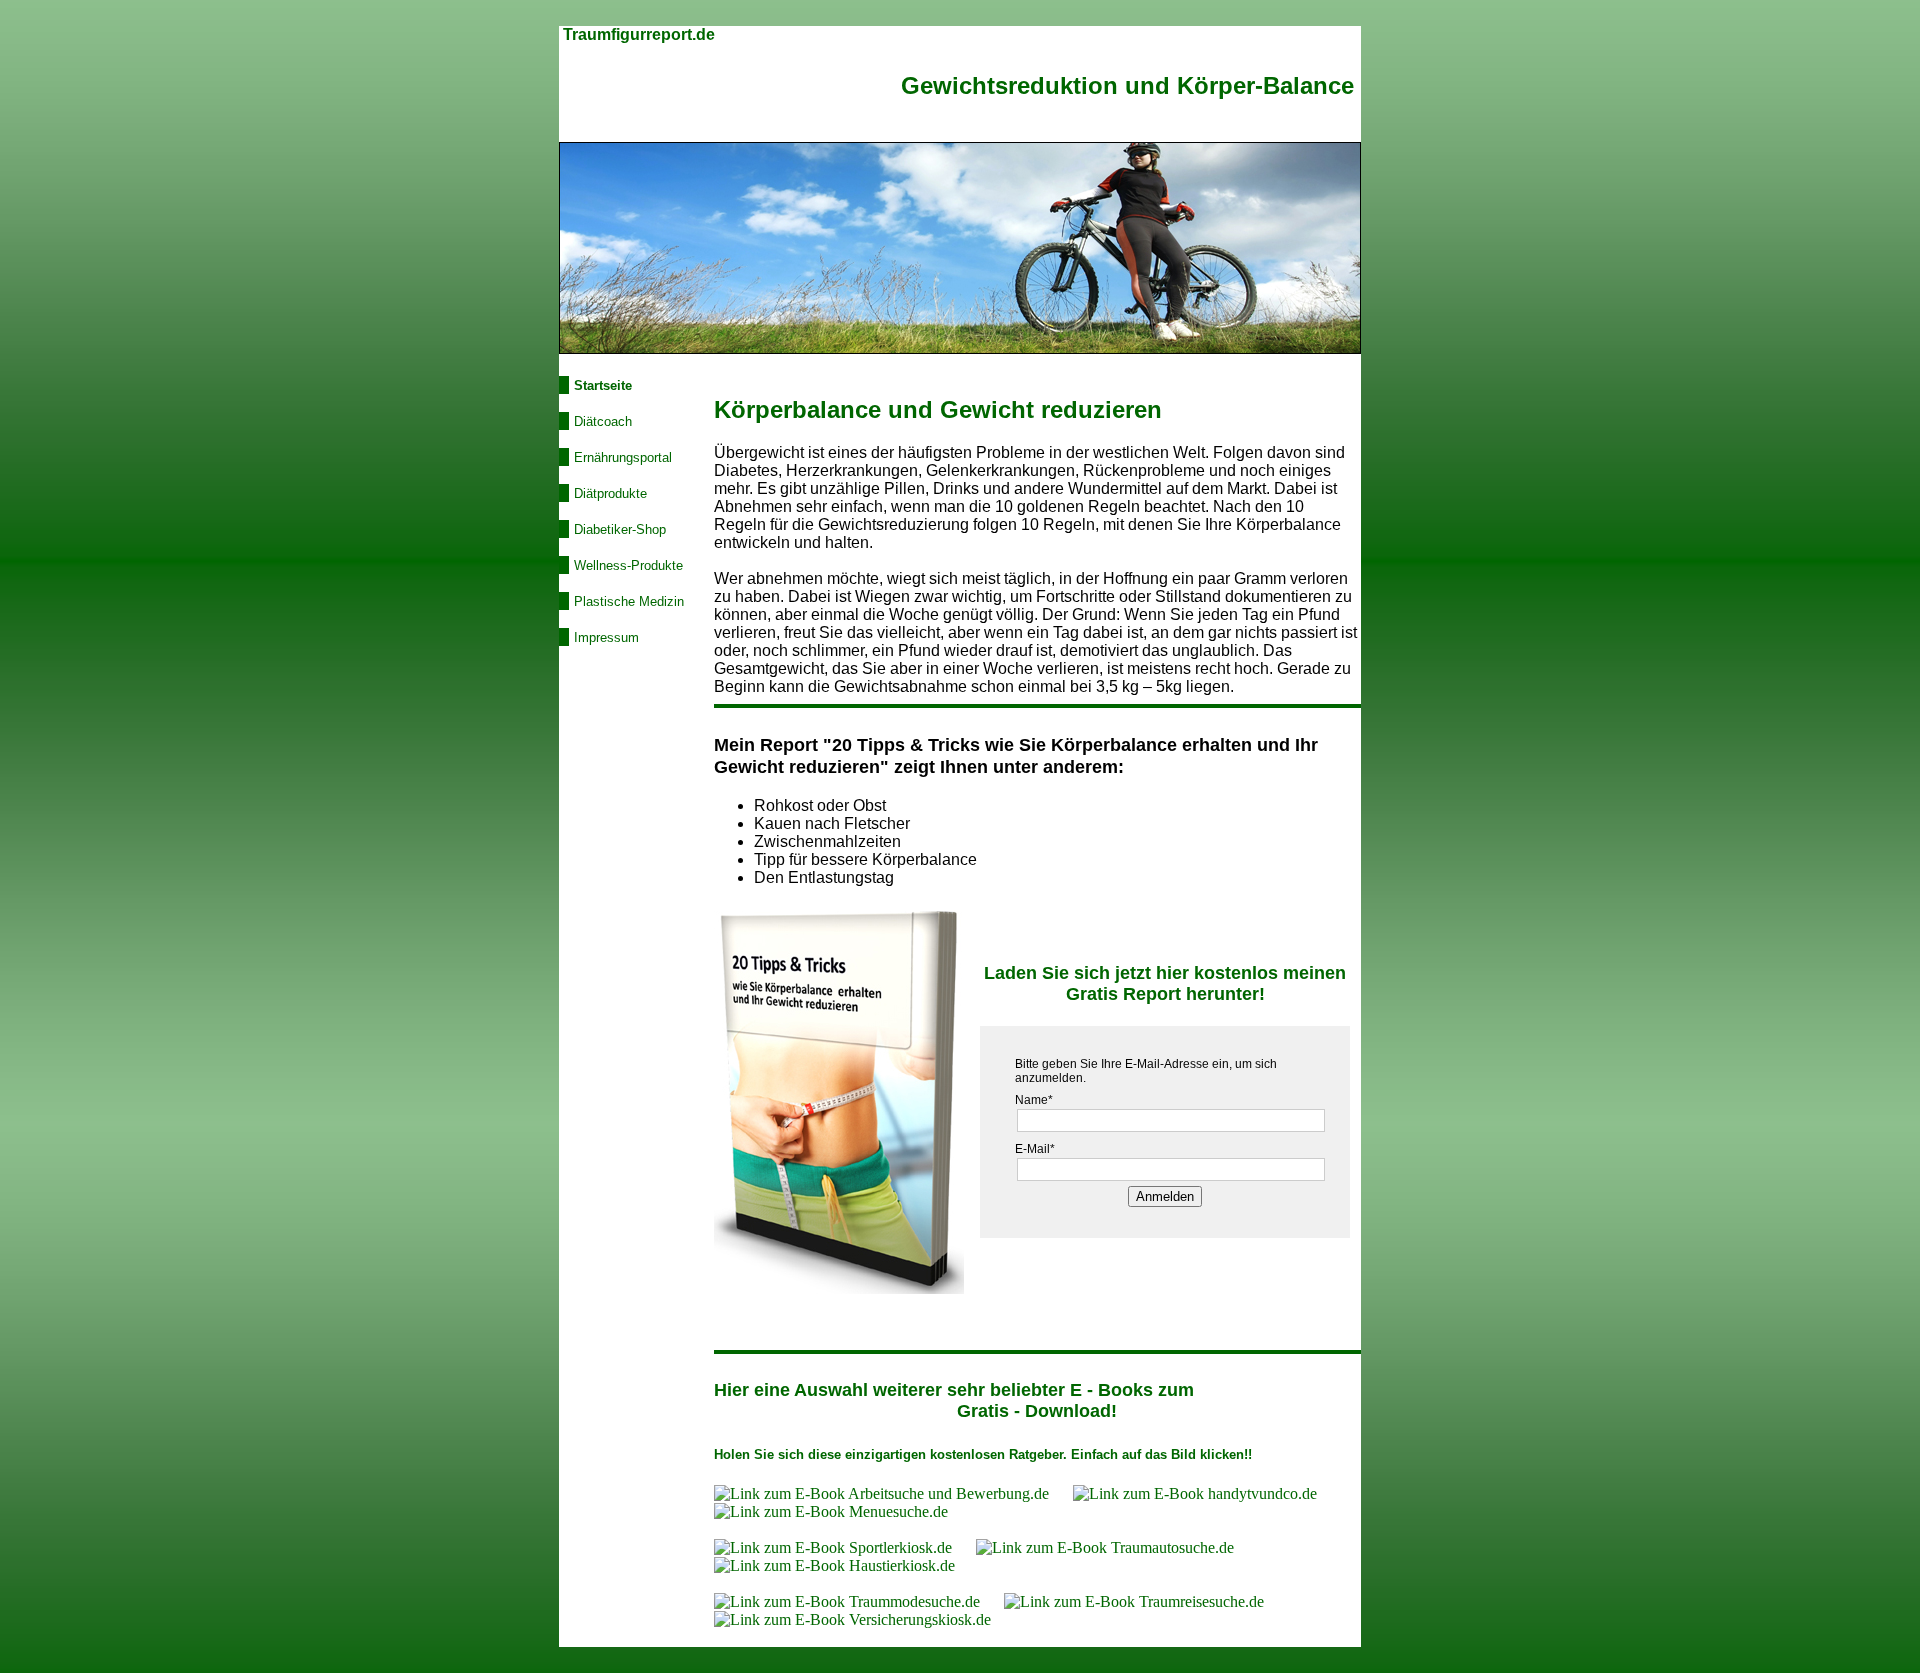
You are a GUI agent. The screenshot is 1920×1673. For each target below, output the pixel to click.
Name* (1034, 1100)
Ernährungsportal (623, 457)
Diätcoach (603, 421)
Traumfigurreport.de (639, 34)
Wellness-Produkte (628, 565)
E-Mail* (1035, 1149)
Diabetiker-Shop (620, 529)
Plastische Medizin (629, 601)
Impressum (606, 637)
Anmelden (1165, 1196)
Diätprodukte (610, 493)
